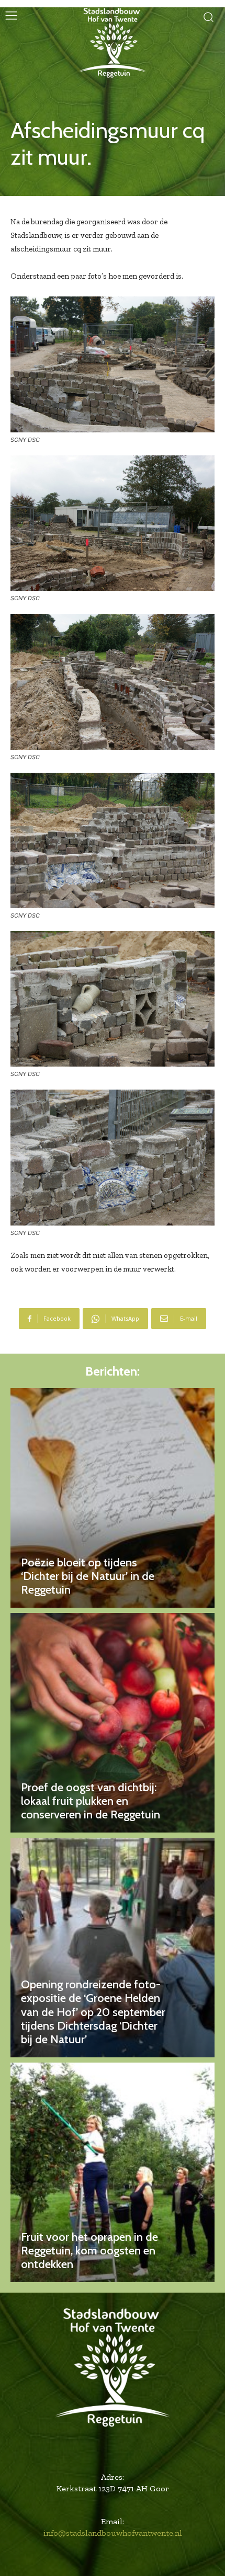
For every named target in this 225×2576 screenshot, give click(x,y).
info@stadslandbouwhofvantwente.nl (113, 2533)
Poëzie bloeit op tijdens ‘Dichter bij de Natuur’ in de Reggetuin (88, 1576)
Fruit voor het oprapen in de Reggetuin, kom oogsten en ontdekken (89, 2251)
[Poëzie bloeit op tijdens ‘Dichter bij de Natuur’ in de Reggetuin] (113, 1498)
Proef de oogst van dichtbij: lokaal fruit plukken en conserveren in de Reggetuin (91, 1801)
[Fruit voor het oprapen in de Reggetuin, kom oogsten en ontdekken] (113, 2172)
